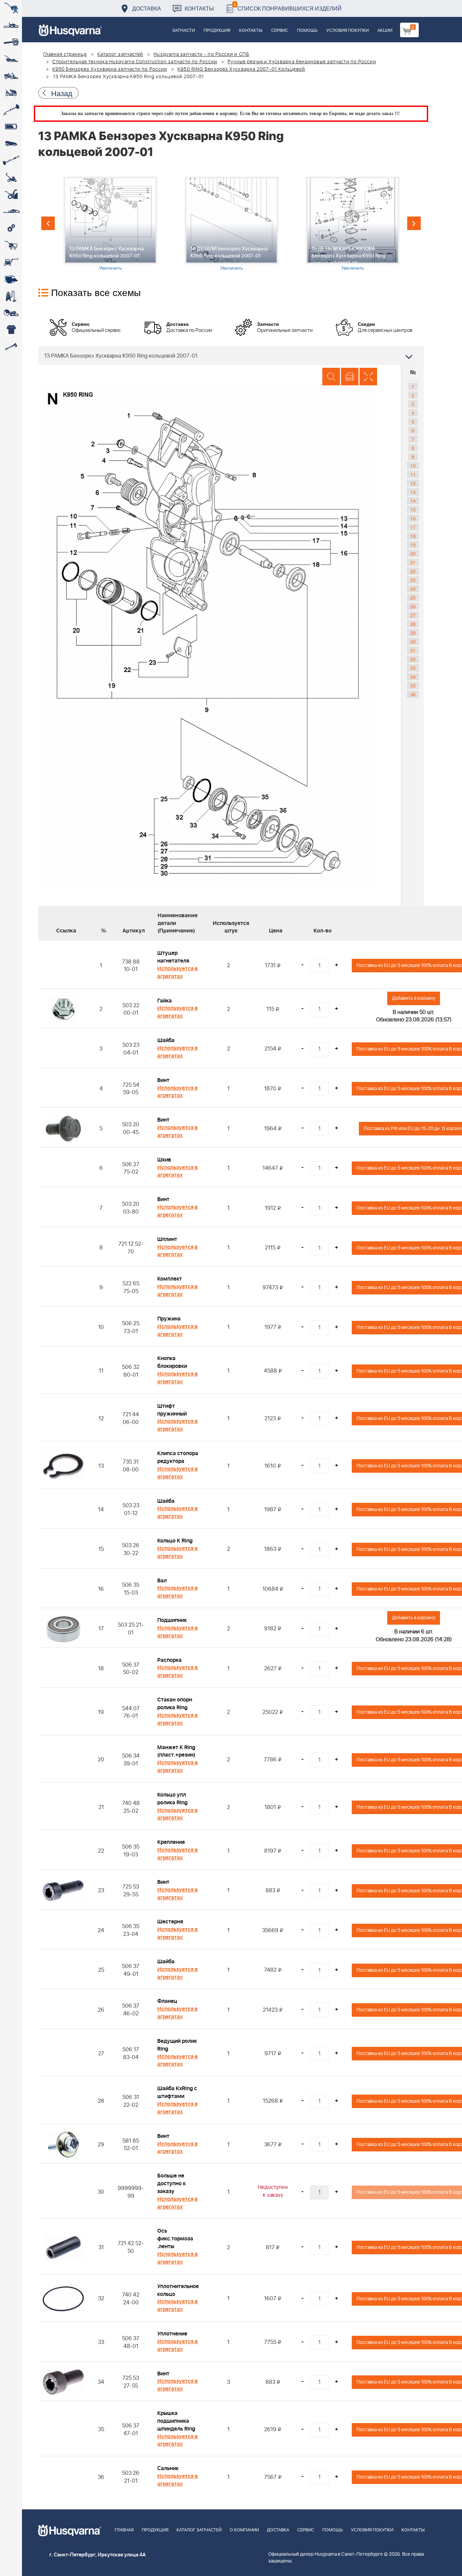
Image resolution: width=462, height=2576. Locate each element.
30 (413, 641)
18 (413, 536)
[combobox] (231, 356)
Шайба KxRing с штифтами (177, 2092)
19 (413, 545)
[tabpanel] (110, 224)
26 (413, 606)
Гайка (165, 1001)
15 (413, 510)
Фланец (167, 2001)
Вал (162, 1581)
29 (413, 633)
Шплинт (167, 1239)
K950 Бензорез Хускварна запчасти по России (110, 69)
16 (413, 518)
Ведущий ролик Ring (177, 2045)
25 (413, 597)
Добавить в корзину (414, 998)
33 (413, 668)
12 (413, 483)
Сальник (168, 2468)
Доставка (147, 8)
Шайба (166, 1040)
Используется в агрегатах (178, 973)
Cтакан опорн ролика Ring (175, 1704)
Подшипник (172, 1620)
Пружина (169, 1319)
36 (413, 694)
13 (413, 492)
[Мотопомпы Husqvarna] (11, 279)
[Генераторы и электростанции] (11, 245)
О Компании (244, 2530)
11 (413, 474)
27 (413, 615)
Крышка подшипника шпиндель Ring (176, 2421)
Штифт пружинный (172, 1410)
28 (413, 624)
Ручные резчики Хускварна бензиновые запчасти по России (302, 62)
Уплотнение (172, 2334)
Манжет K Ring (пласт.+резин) (176, 1751)
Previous (48, 223)
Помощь (307, 31)
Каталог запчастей (120, 54)
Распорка (169, 1660)
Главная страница (65, 54)
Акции (385, 31)
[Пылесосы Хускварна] (11, 296)
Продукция (217, 31)
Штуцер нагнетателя (173, 957)
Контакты (199, 8)
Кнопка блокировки (172, 1362)
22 (413, 571)
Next (414, 223)
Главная (124, 2530)
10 (413, 466)
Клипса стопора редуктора (178, 1457)
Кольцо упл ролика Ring (172, 1799)
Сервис (280, 31)
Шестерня (170, 1922)
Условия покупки (348, 31)
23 (413, 580)
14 (413, 501)
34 (413, 677)
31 (413, 650)
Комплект (170, 1279)
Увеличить (110, 268)
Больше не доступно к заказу (171, 2184)
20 (413, 553)
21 (413, 562)
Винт (163, 1080)
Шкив (164, 1160)
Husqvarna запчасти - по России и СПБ (201, 54)
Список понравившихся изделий (288, 7)
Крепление (171, 1842)
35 (413, 685)
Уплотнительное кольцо (178, 2290)
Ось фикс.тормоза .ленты (175, 2239)
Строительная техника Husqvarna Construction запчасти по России (135, 62)
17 (413, 527)
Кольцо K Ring (175, 1541)
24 (413, 589)
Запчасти (183, 31)
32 (413, 659)
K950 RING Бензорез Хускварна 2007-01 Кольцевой (241, 69)
